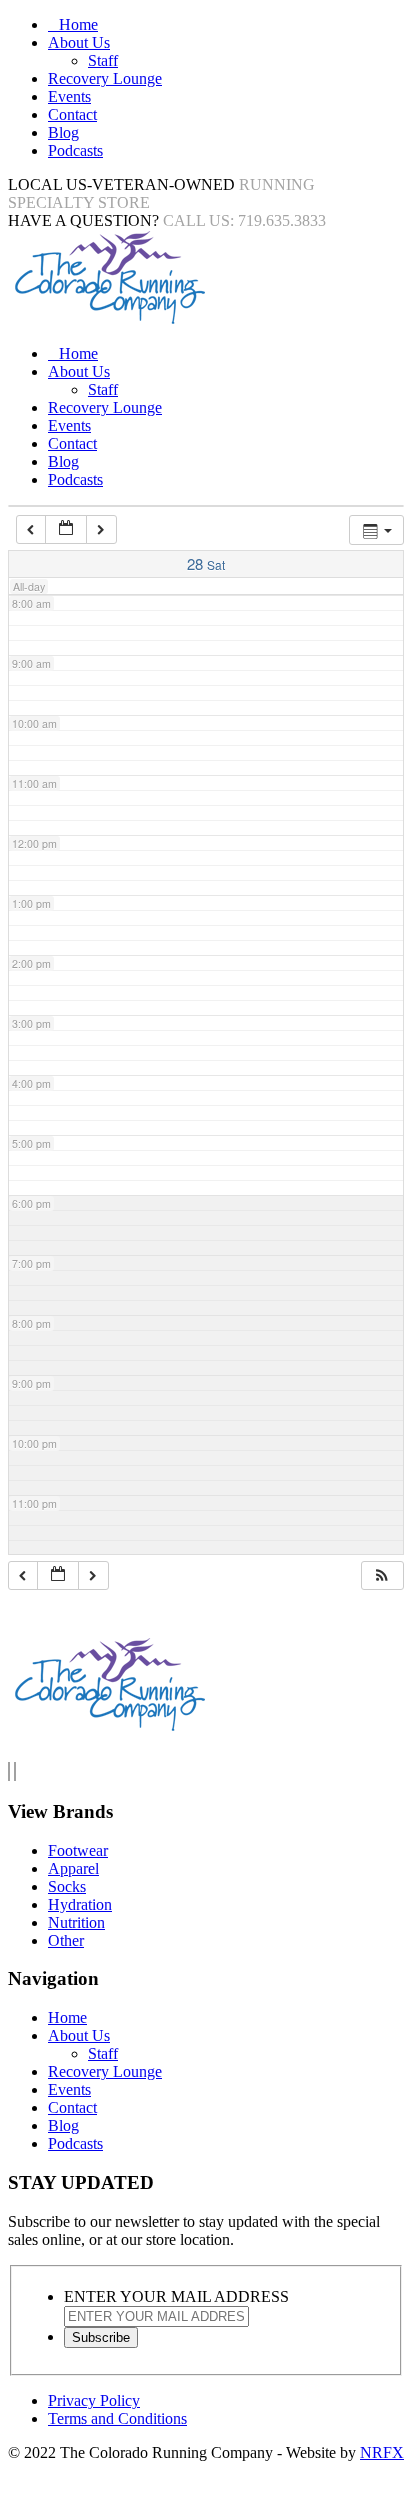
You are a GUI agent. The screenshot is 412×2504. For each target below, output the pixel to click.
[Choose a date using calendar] (66, 529)
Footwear (78, 1850)
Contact (72, 114)
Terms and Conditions (117, 2418)
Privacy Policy (94, 2400)
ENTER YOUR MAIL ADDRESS (176, 2296)
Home (78, 24)
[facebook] (9, 1771)
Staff (103, 60)
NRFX (382, 2452)
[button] (382, 1575)
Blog (63, 132)
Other (66, 1940)
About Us (79, 42)
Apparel (73, 1868)
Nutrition (76, 1922)
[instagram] (15, 1771)
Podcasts (75, 150)
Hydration (80, 1904)
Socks (67, 1886)
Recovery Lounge (105, 78)
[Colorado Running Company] (108, 319)
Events (69, 96)
